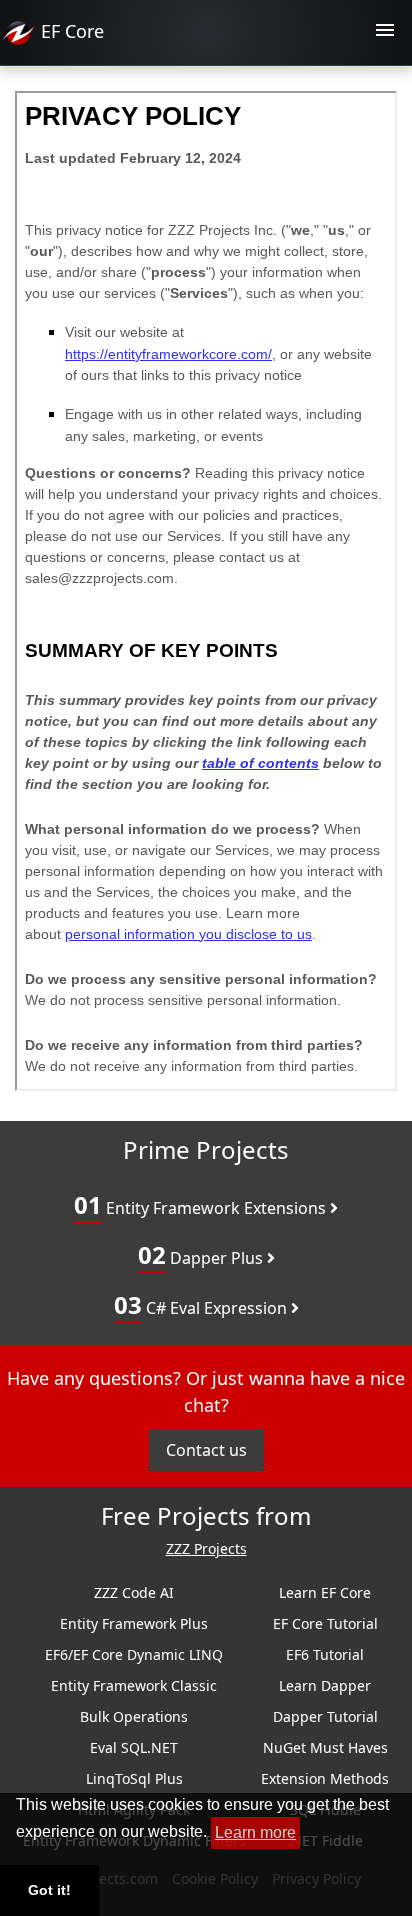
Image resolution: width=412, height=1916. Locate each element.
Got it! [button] (49, 1890)
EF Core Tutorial (325, 1623)
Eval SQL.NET (134, 1747)
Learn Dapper (325, 1685)
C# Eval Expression (202, 1304)
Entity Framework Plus (134, 1623)
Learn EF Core (325, 1592)
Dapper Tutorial (325, 1716)
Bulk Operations (134, 1716)
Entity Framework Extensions (202, 1204)
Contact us (206, 1450)
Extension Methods (325, 1778)
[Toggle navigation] (385, 33)
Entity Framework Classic (134, 1685)
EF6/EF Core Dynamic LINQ (134, 1654)
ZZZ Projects (206, 1549)
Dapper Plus (202, 1254)
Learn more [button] (255, 1832)
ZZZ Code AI (134, 1592)
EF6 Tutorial (325, 1654)
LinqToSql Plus (134, 1778)
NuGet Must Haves (325, 1747)
